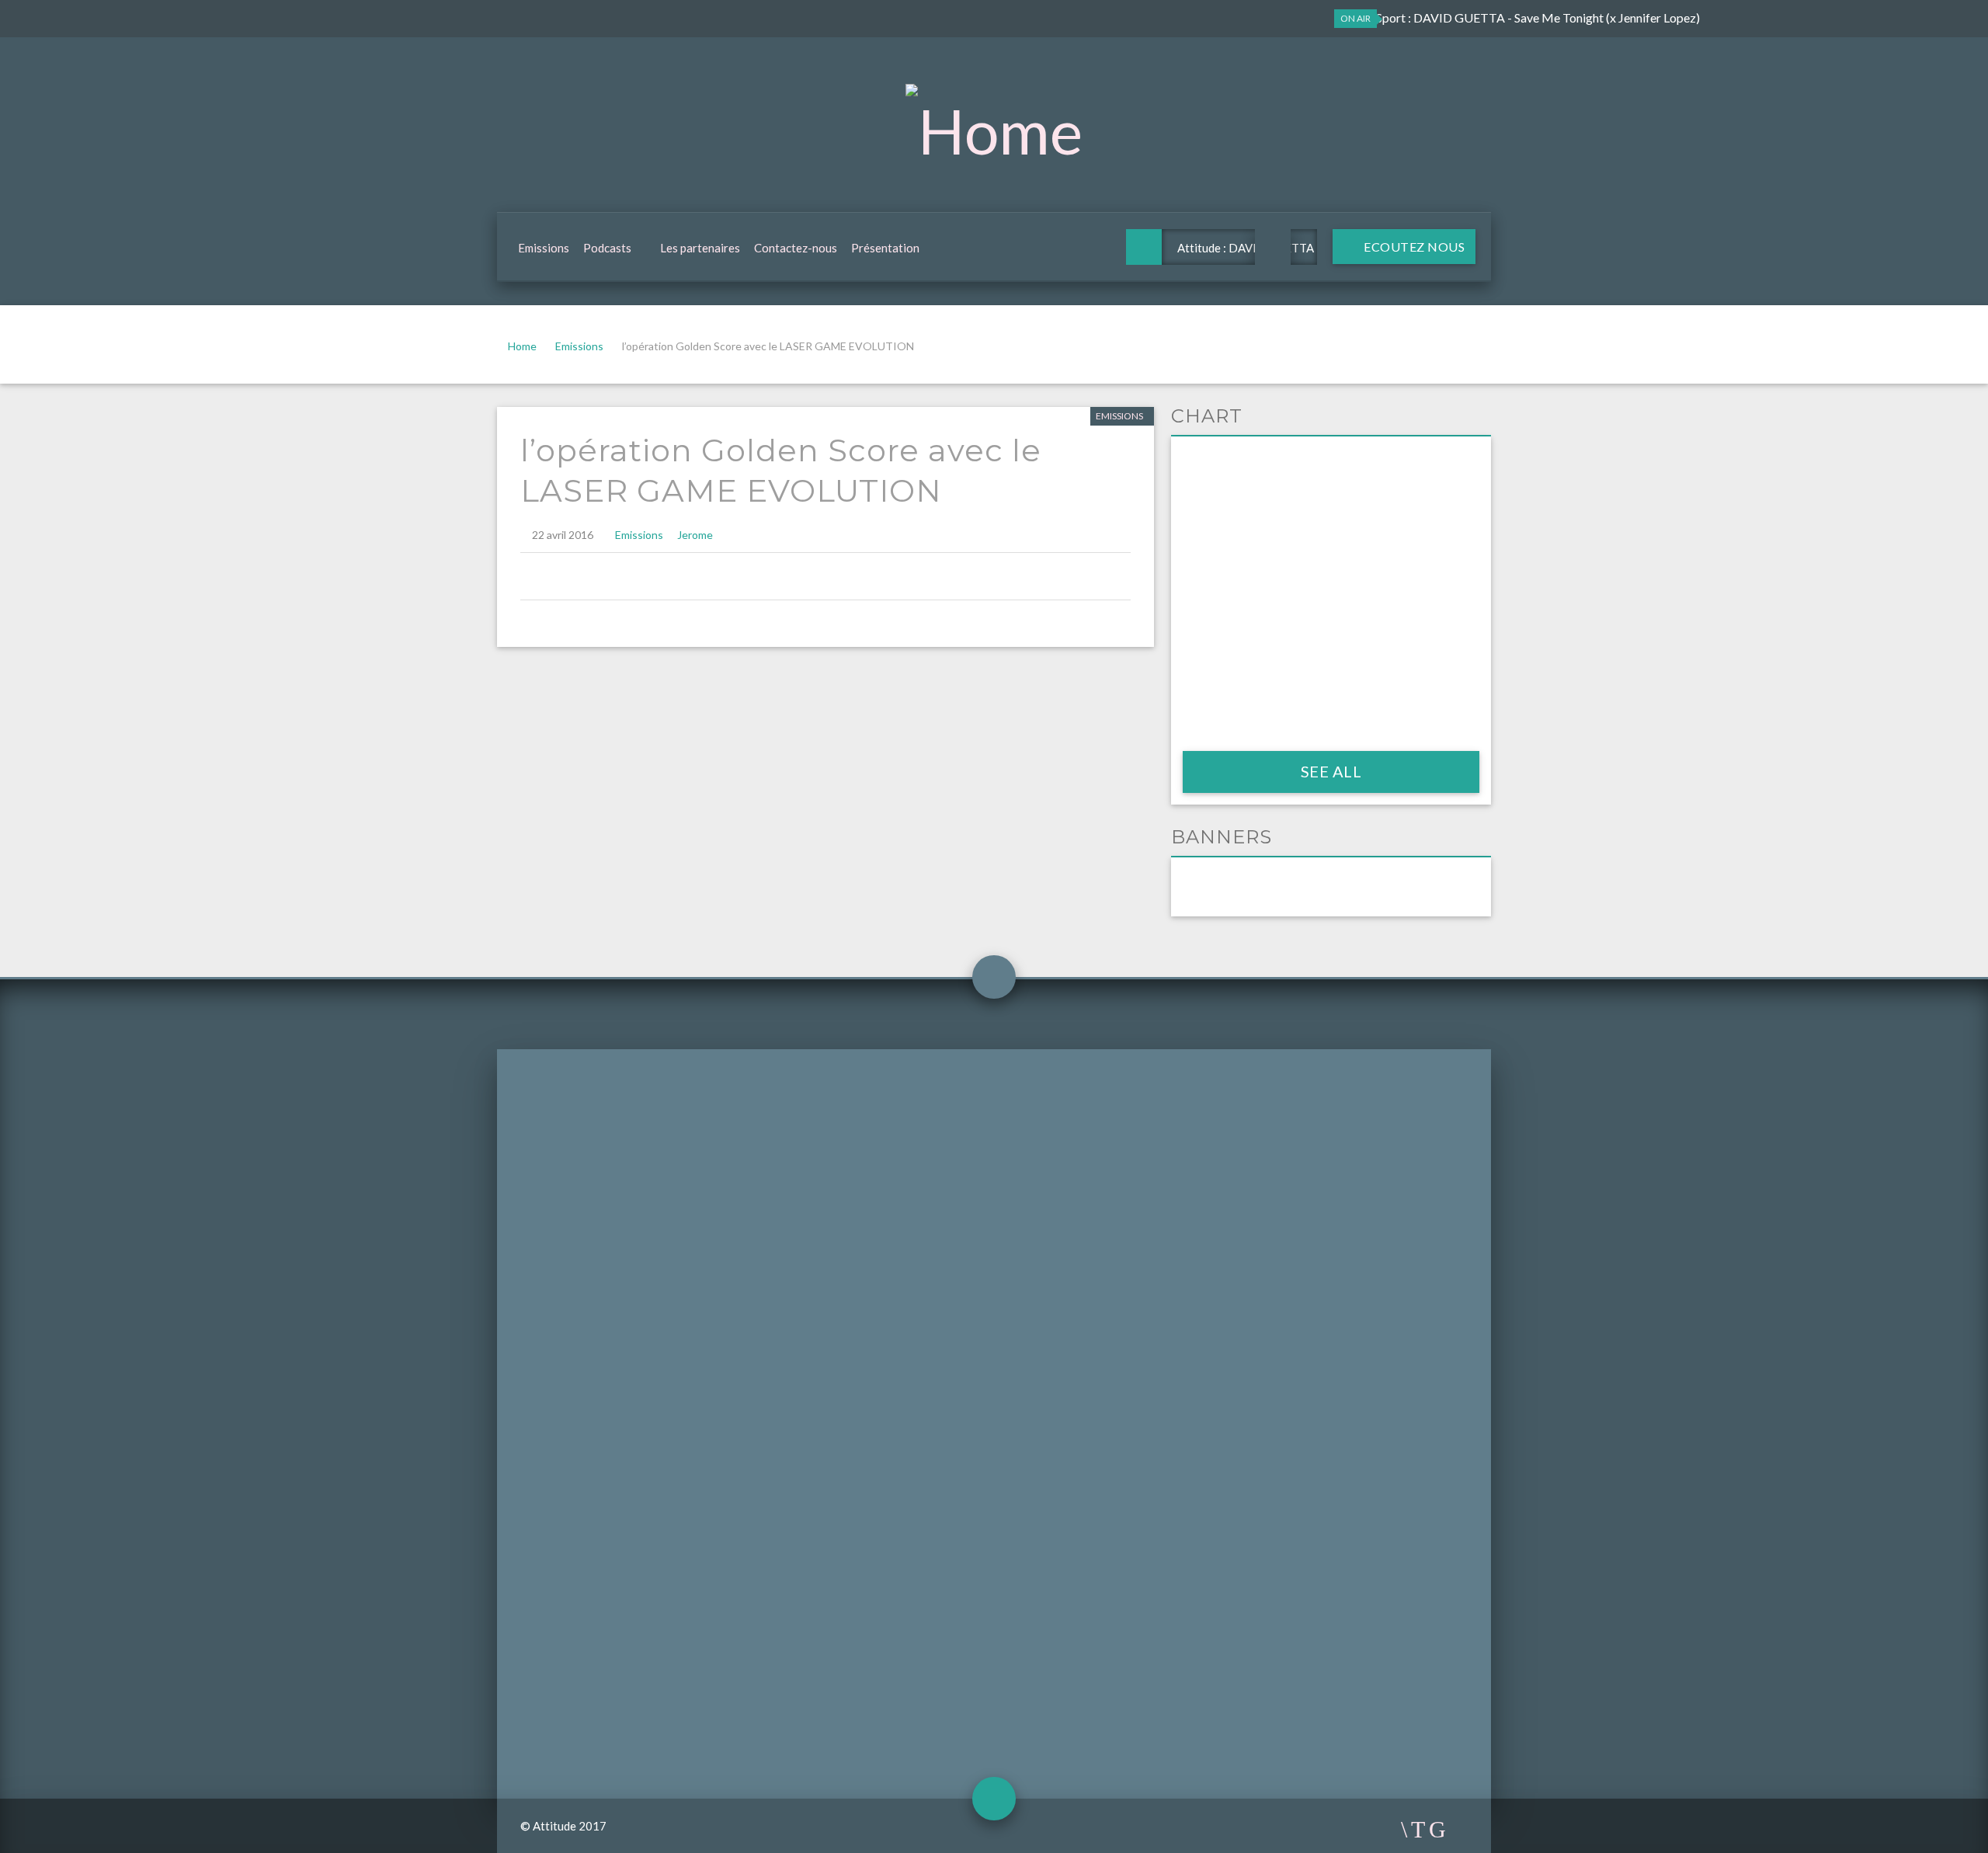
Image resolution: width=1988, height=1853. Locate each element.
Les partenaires (700, 248)
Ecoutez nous (1413, 247)
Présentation (885, 248)
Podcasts (607, 248)
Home (522, 346)
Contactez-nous (796, 248)
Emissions (544, 248)
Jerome (695, 535)
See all (1331, 771)
